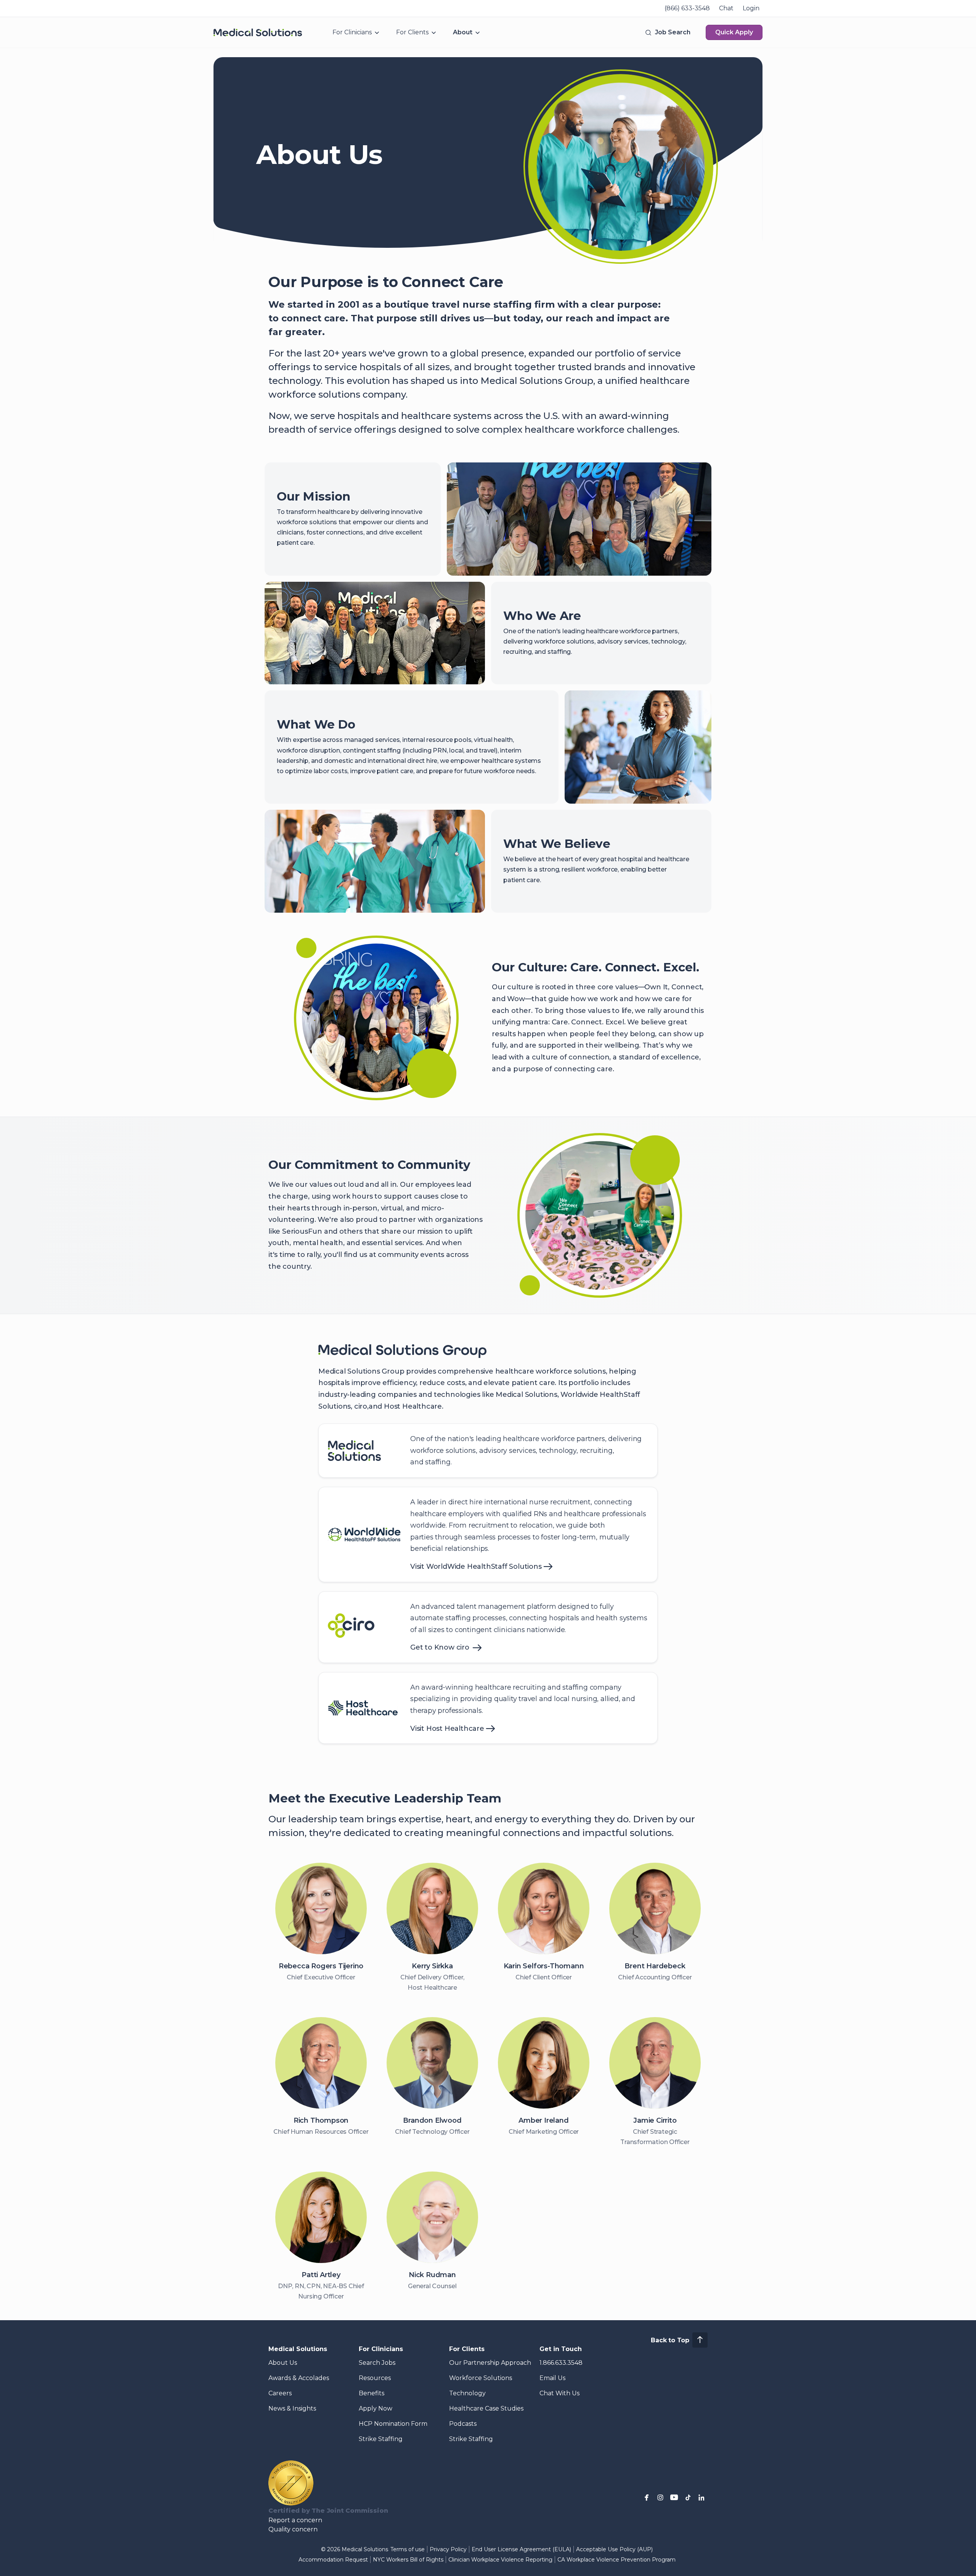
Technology (467, 2393)
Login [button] (751, 8)
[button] (667, 32)
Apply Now (376, 2408)
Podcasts (463, 2424)
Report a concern (295, 2520)
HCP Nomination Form (393, 2424)
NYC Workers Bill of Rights (408, 2560)
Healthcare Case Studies (486, 2408)
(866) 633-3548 (687, 8)
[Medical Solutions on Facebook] (647, 2497)
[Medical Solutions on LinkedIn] (701, 2497)
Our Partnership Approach (490, 2363)
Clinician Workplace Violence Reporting (500, 2560)
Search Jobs (377, 2363)
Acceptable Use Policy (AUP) (614, 2549)
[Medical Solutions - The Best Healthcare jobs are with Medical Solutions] (258, 32)
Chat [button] (726, 8)
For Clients (412, 32)
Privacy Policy (448, 2549)
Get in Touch (561, 2349)
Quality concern (293, 2529)
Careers (280, 2393)
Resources (375, 2378)
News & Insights (292, 2408)
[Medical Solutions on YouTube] (674, 2497)
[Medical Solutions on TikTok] (688, 2497)
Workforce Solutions (481, 2378)
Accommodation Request (333, 2560)
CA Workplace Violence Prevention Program (616, 2560)
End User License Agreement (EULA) (521, 2549)
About (463, 32)
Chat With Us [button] (559, 2393)
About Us (283, 2363)
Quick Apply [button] (734, 32)
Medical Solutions (298, 2349)
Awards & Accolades (299, 2378)
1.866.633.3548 (561, 2363)
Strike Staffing (381, 2439)
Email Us (552, 2378)
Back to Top (670, 2340)
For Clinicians (352, 32)
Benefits (372, 2393)
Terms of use (408, 2549)
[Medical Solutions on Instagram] (660, 2497)
